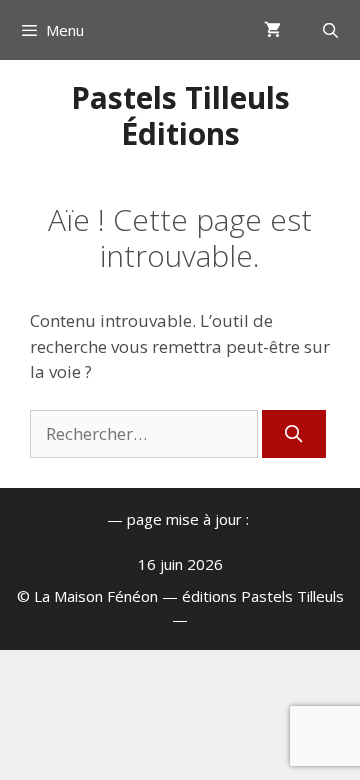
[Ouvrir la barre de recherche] (330, 30)
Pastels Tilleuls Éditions (180, 115)
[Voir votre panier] (272, 30)
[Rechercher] (294, 434)
